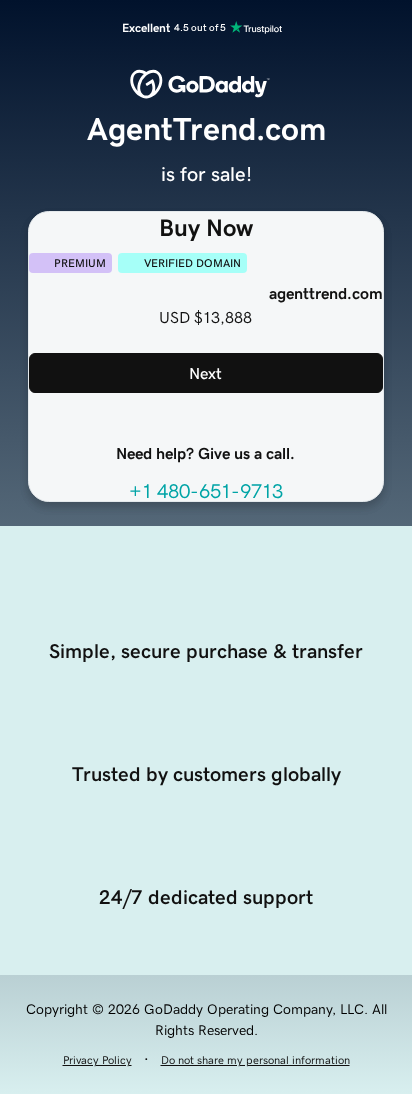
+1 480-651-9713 (206, 491)
